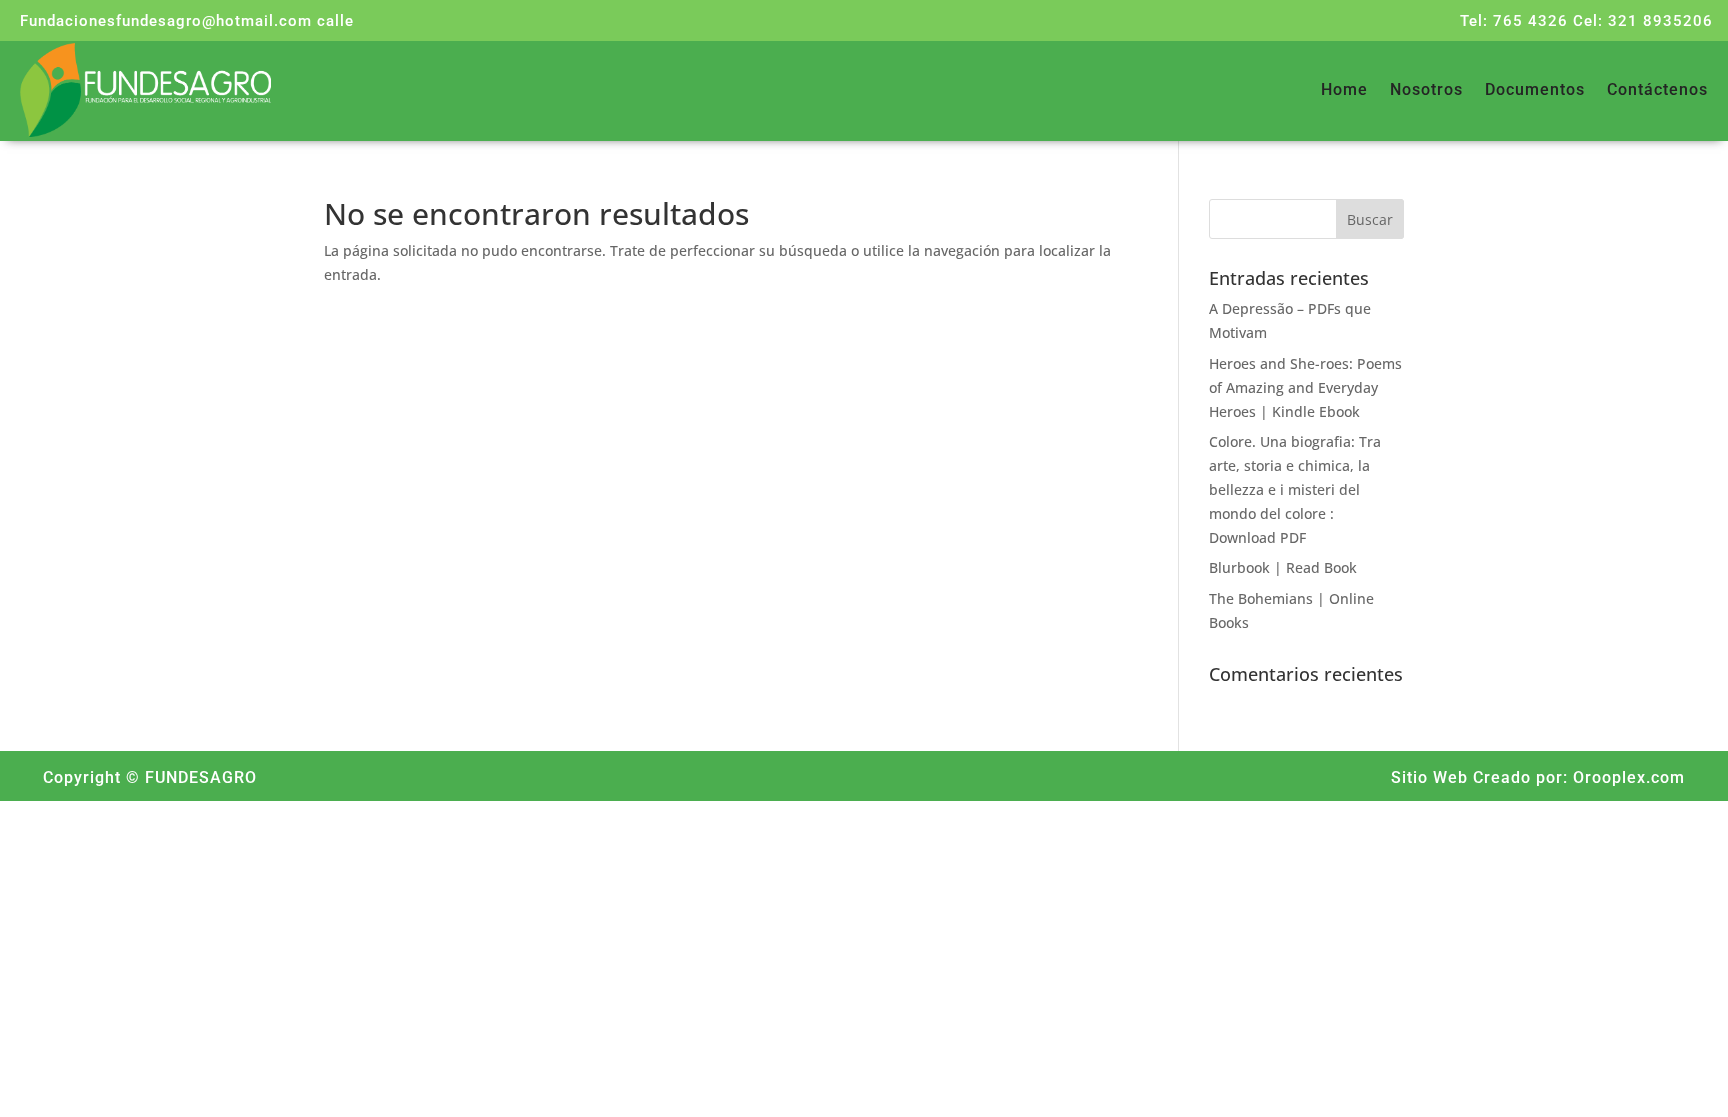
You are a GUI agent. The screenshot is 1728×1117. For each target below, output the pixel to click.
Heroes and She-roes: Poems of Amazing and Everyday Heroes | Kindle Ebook (1305, 387)
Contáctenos (1657, 91)
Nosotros (1426, 91)
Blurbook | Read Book (1283, 567)
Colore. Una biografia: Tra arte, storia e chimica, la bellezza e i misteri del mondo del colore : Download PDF (1295, 489)
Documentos (1535, 91)
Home (1344, 91)
